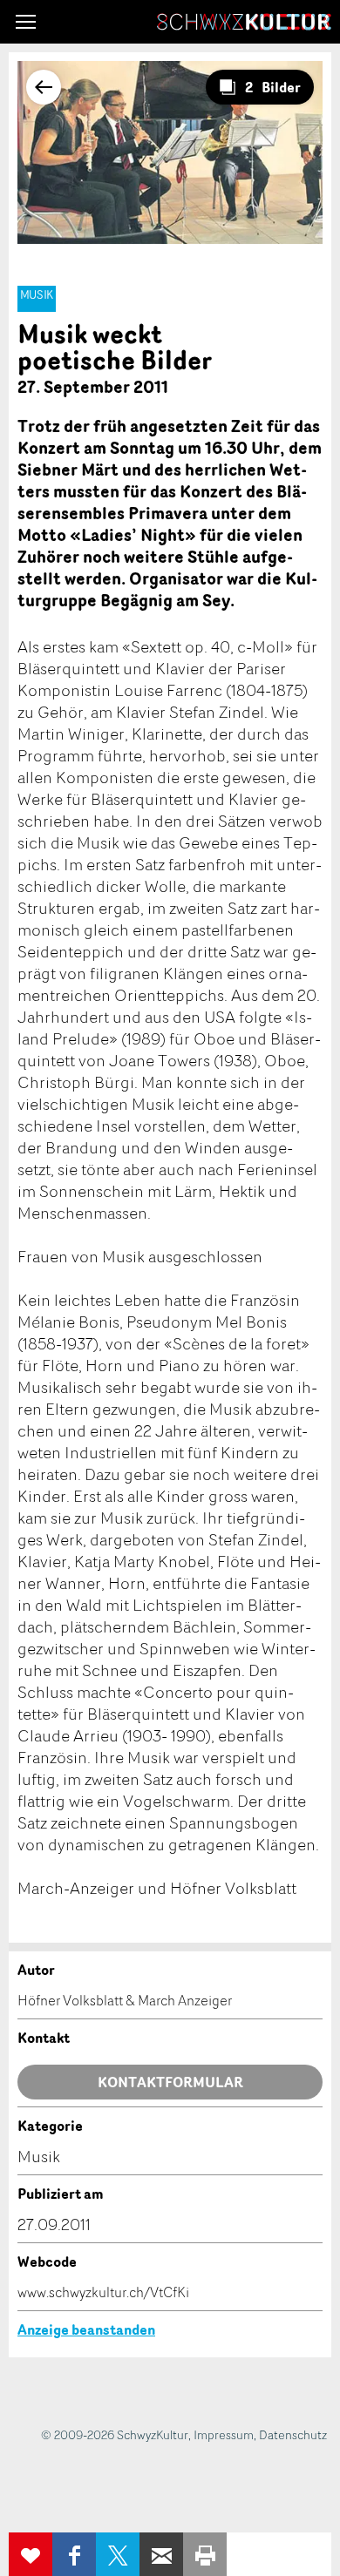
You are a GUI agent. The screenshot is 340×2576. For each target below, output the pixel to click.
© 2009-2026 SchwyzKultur (115, 2434)
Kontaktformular (170, 2082)
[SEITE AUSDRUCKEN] (205, 2554)
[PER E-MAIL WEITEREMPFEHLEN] (161, 2554)
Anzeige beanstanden (86, 2329)
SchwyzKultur (244, 22)
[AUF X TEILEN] (118, 2554)
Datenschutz (293, 2434)
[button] (26, 22)
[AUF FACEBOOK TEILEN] (74, 2554)
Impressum (224, 2434)
